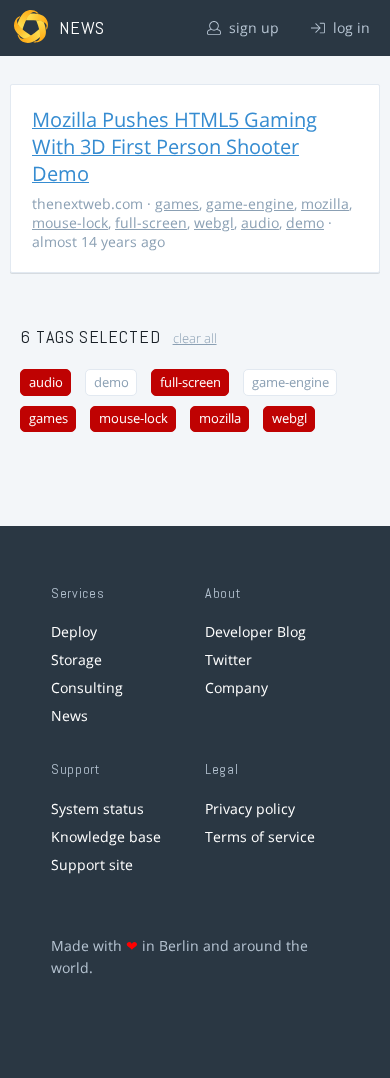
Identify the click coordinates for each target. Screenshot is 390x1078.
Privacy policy (250, 808)
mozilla (325, 203)
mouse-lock (70, 222)
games (177, 203)
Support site (92, 864)
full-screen (151, 222)
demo (305, 222)
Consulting (87, 687)
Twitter (228, 659)
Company (236, 687)
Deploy (74, 631)
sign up (252, 27)
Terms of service (260, 836)
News (69, 715)
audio (260, 222)
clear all (195, 338)
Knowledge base (106, 836)
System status (97, 808)
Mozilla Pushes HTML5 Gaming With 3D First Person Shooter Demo (174, 146)
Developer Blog (255, 631)
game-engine (250, 203)
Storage (76, 659)
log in (349, 27)
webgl (214, 222)
